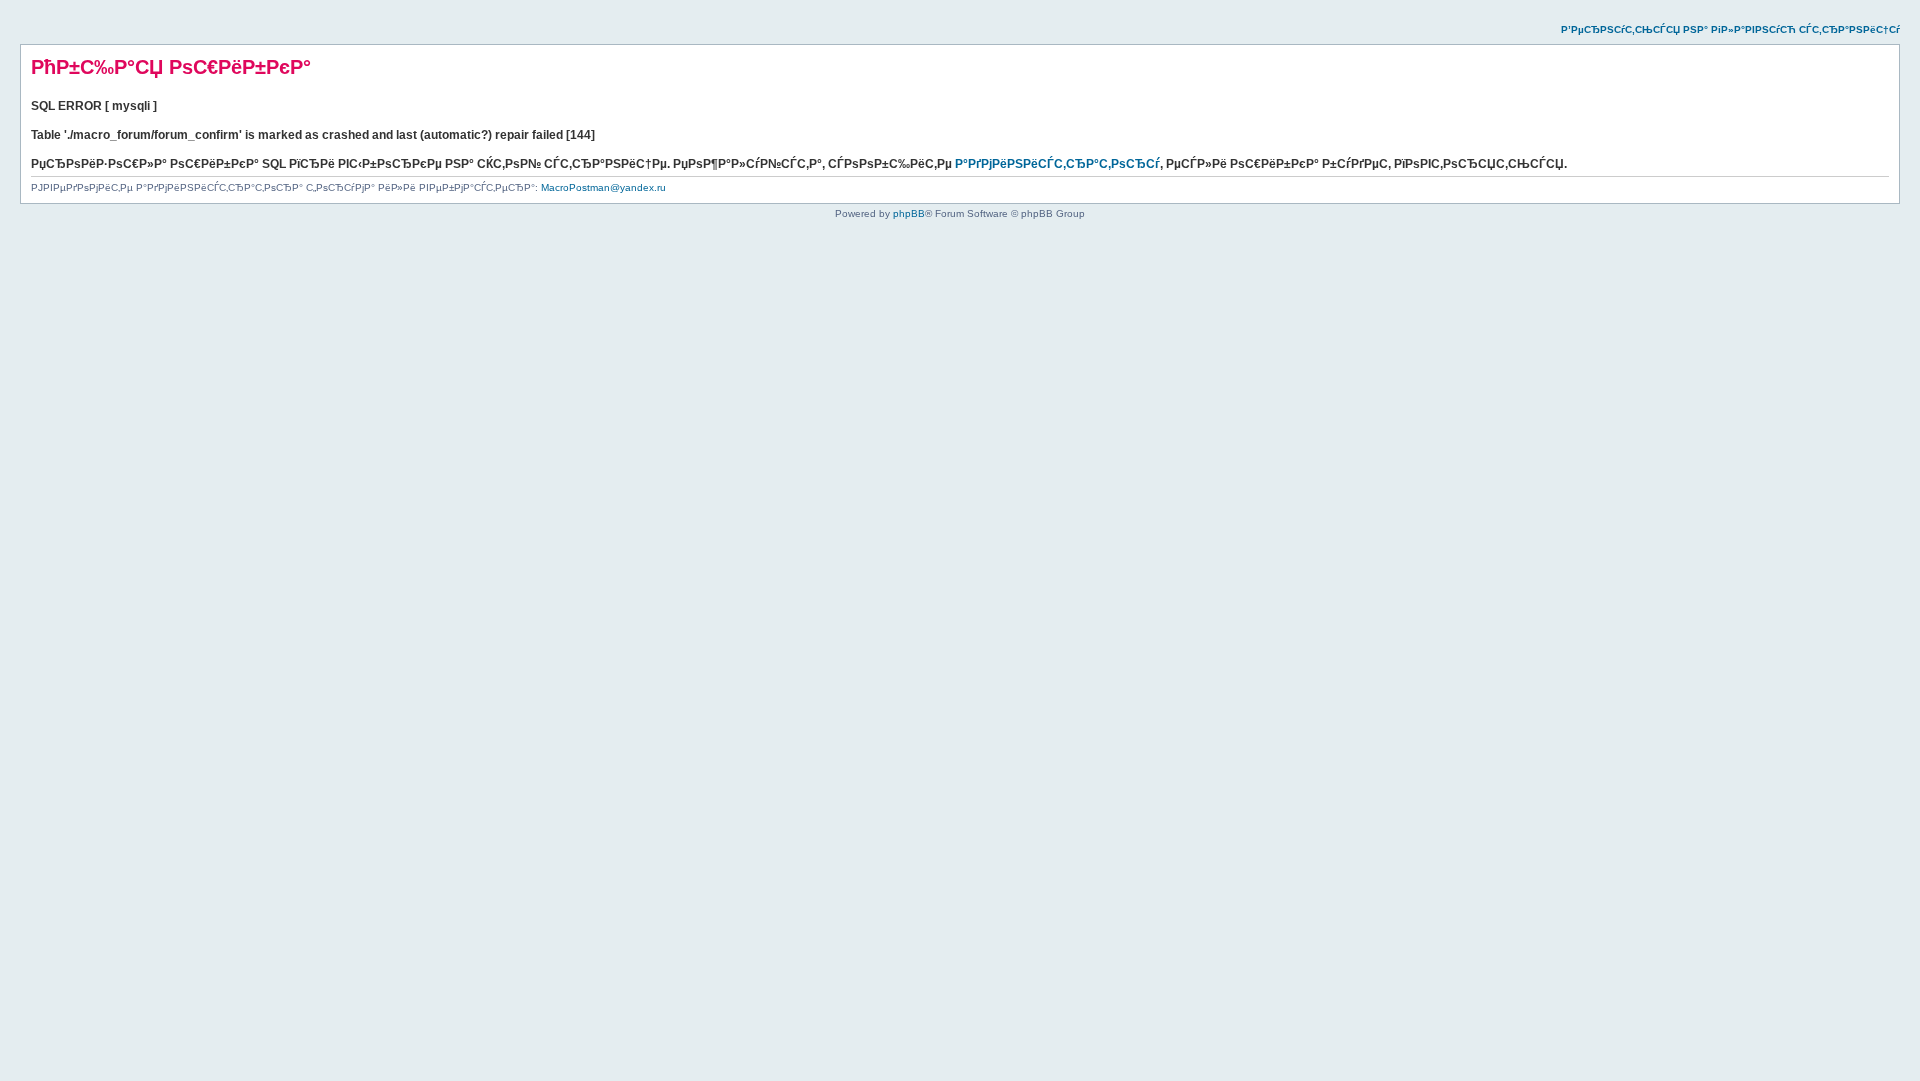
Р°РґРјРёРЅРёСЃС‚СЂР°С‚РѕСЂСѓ (1057, 164)
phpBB (909, 213)
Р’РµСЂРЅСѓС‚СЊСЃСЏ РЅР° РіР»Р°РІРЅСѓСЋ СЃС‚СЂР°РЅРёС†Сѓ (1730, 29)
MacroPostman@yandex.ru (603, 187)
